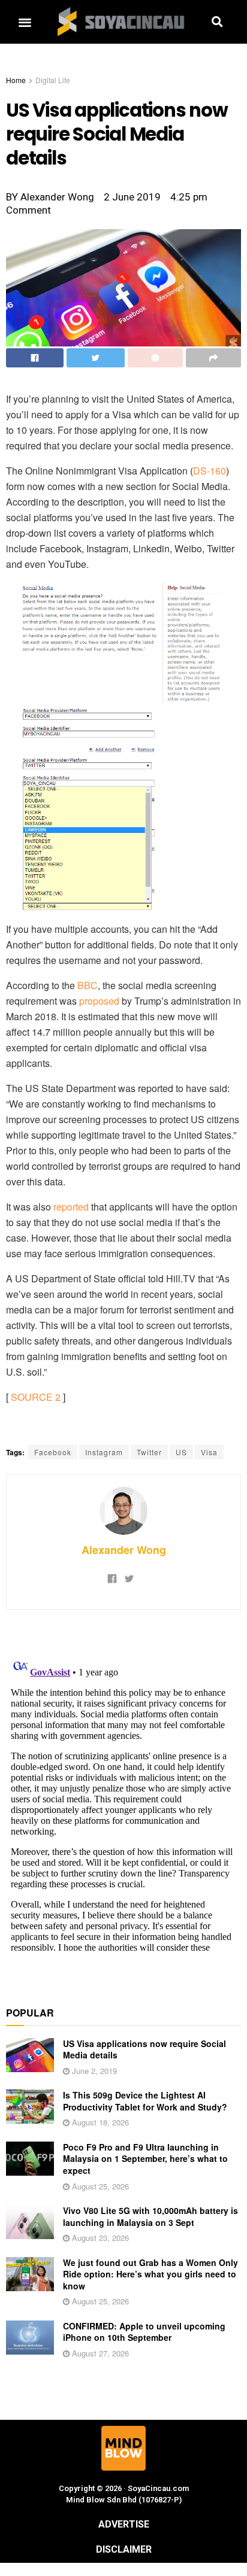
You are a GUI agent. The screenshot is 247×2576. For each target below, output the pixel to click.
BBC (88, 985)
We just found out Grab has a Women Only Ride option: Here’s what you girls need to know (150, 2274)
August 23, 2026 (99, 2238)
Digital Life (53, 80)
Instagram (104, 1452)
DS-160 (210, 471)
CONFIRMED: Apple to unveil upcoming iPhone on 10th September (144, 2332)
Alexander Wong (124, 1550)
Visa (209, 1452)
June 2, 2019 (93, 2071)
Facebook (53, 1452)
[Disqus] (123, 1801)
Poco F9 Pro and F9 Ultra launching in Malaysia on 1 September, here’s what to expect (145, 2159)
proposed (99, 1001)
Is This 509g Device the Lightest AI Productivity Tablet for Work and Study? (145, 2101)
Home (16, 80)
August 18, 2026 (99, 2122)
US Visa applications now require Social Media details (144, 2049)
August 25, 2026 (99, 2186)
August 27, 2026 (99, 2353)
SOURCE (32, 1397)
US (181, 1452)
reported (71, 1207)
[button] (25, 22)
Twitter (149, 1452)
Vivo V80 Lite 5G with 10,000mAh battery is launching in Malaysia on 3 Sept (150, 2216)
